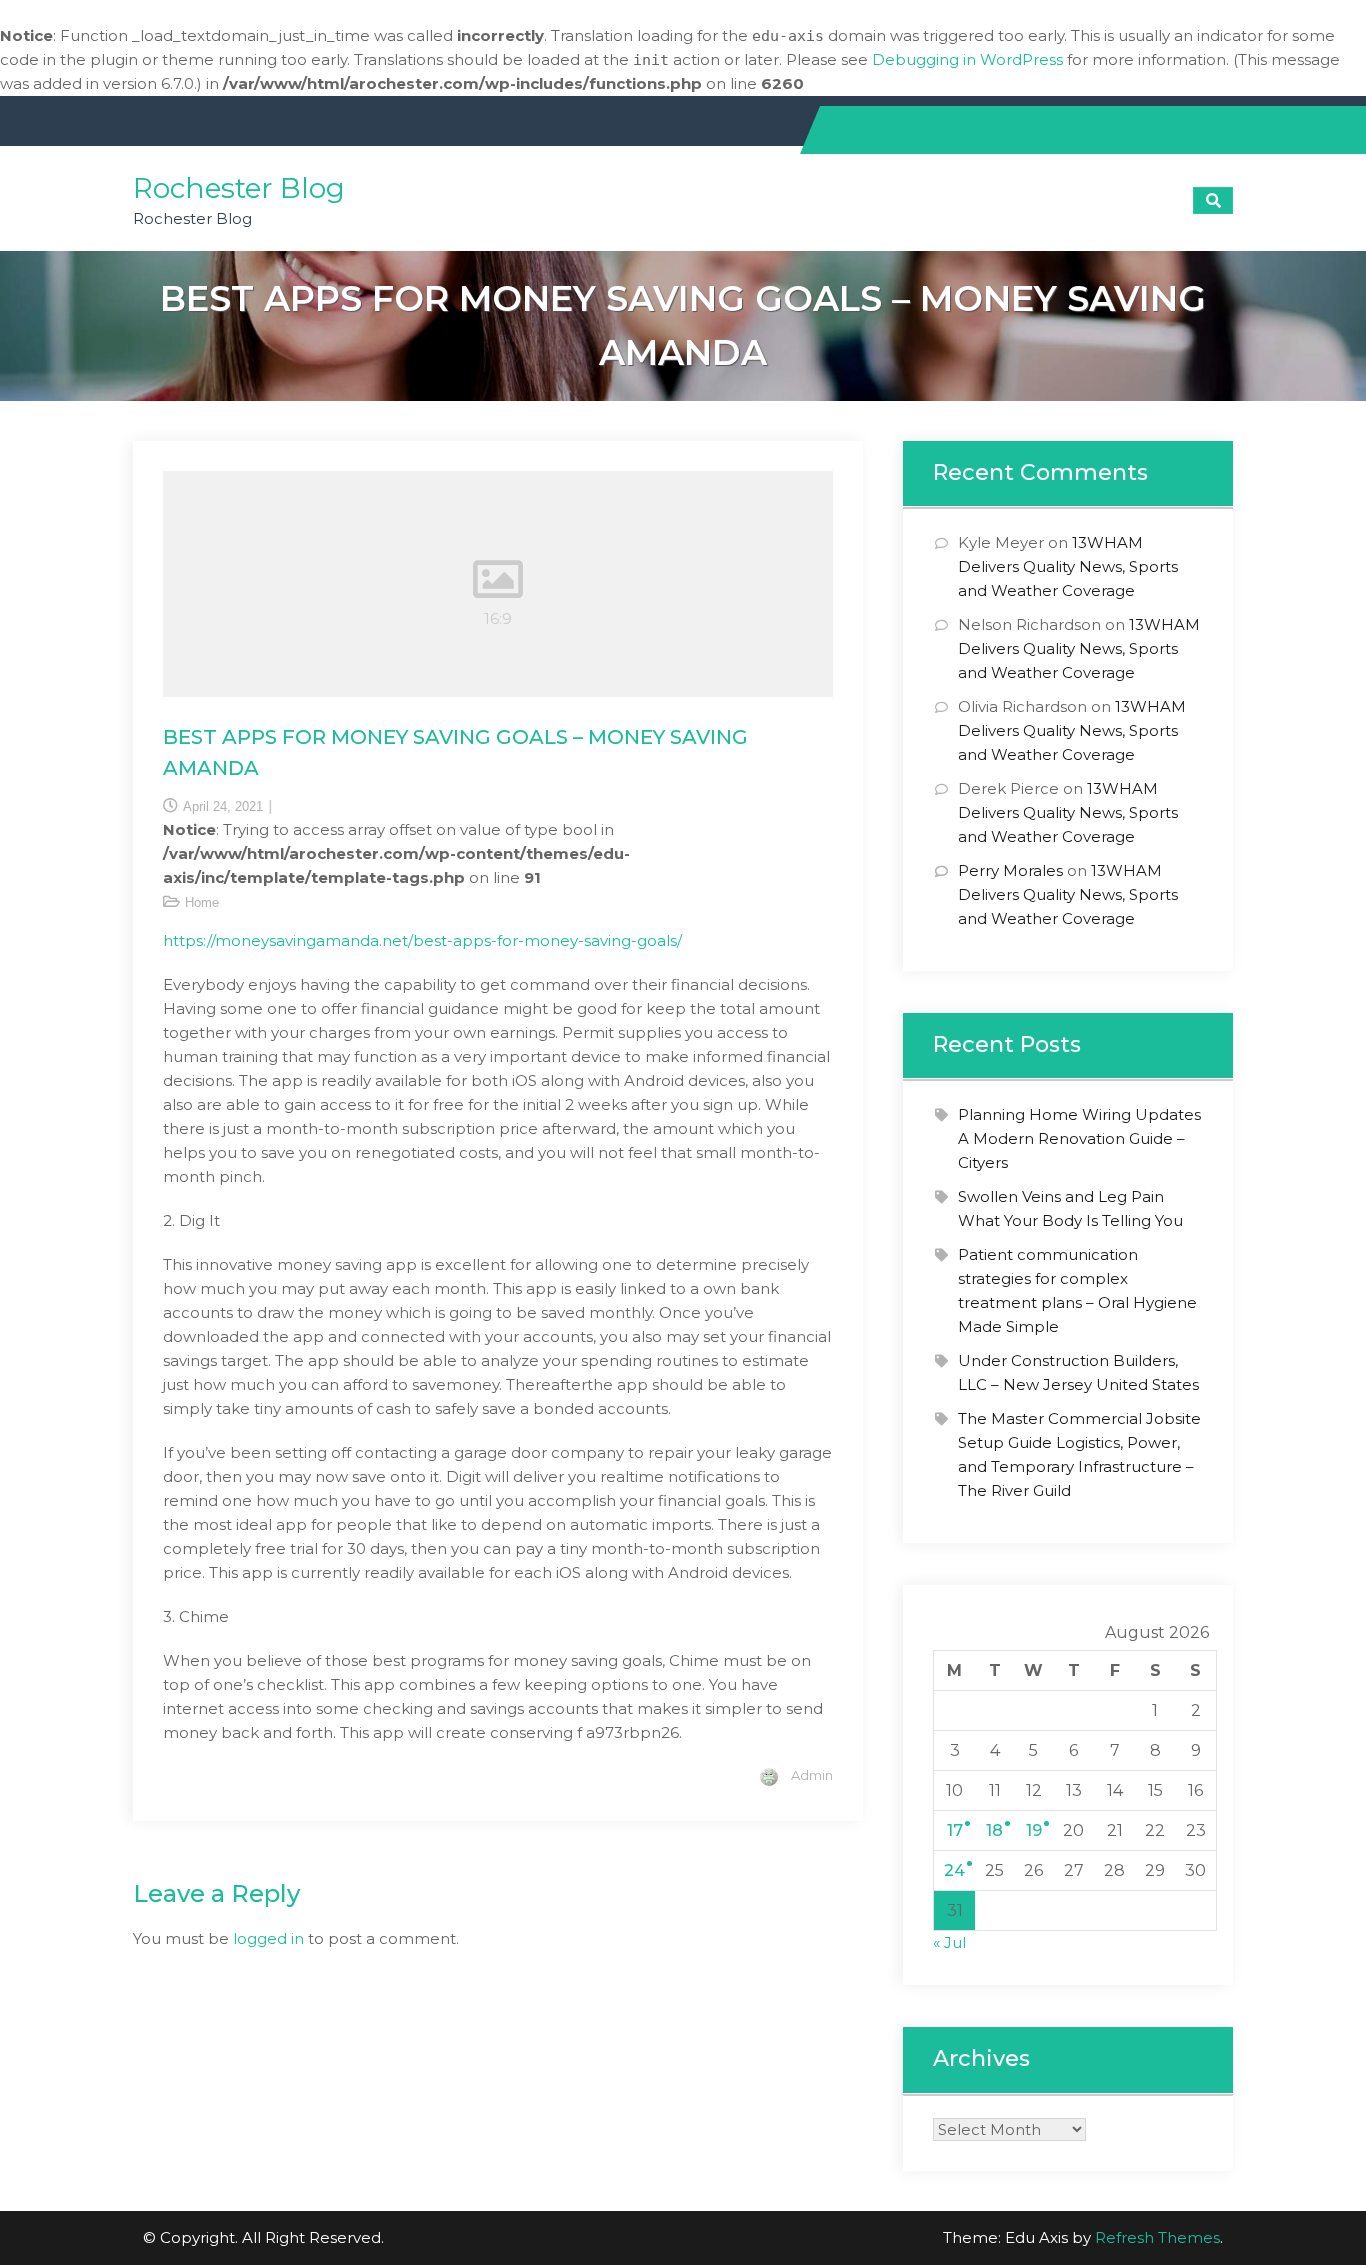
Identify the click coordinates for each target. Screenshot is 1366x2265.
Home (202, 902)
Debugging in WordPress (967, 59)
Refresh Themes (1157, 2237)
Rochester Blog (239, 188)
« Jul (949, 1942)
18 (994, 1830)
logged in (268, 1938)
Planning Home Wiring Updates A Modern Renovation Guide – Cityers (1079, 1138)
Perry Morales (1010, 870)
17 (955, 1830)
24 (954, 1870)
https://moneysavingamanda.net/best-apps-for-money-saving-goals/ (422, 940)
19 (1034, 1830)
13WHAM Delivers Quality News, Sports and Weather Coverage (1068, 566)
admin (812, 1775)
